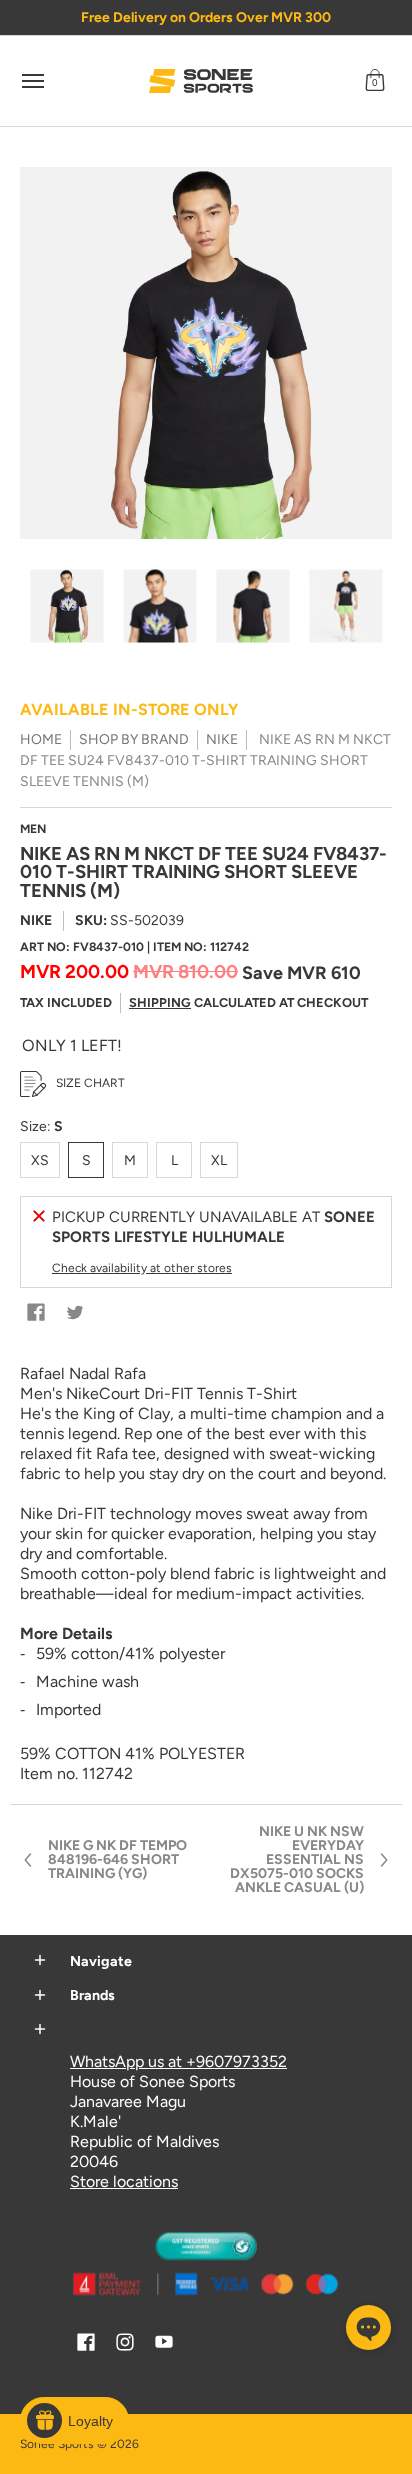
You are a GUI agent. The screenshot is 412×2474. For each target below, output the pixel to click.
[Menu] (32, 81)
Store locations (124, 2181)
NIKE (36, 920)
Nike (222, 739)
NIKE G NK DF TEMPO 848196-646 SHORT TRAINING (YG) (117, 1860)
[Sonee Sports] (201, 81)
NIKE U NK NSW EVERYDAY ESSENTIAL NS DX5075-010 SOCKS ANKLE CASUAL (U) (297, 1860)
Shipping (160, 1002)
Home (41, 739)
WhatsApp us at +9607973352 (178, 2061)
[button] (375, 81)
